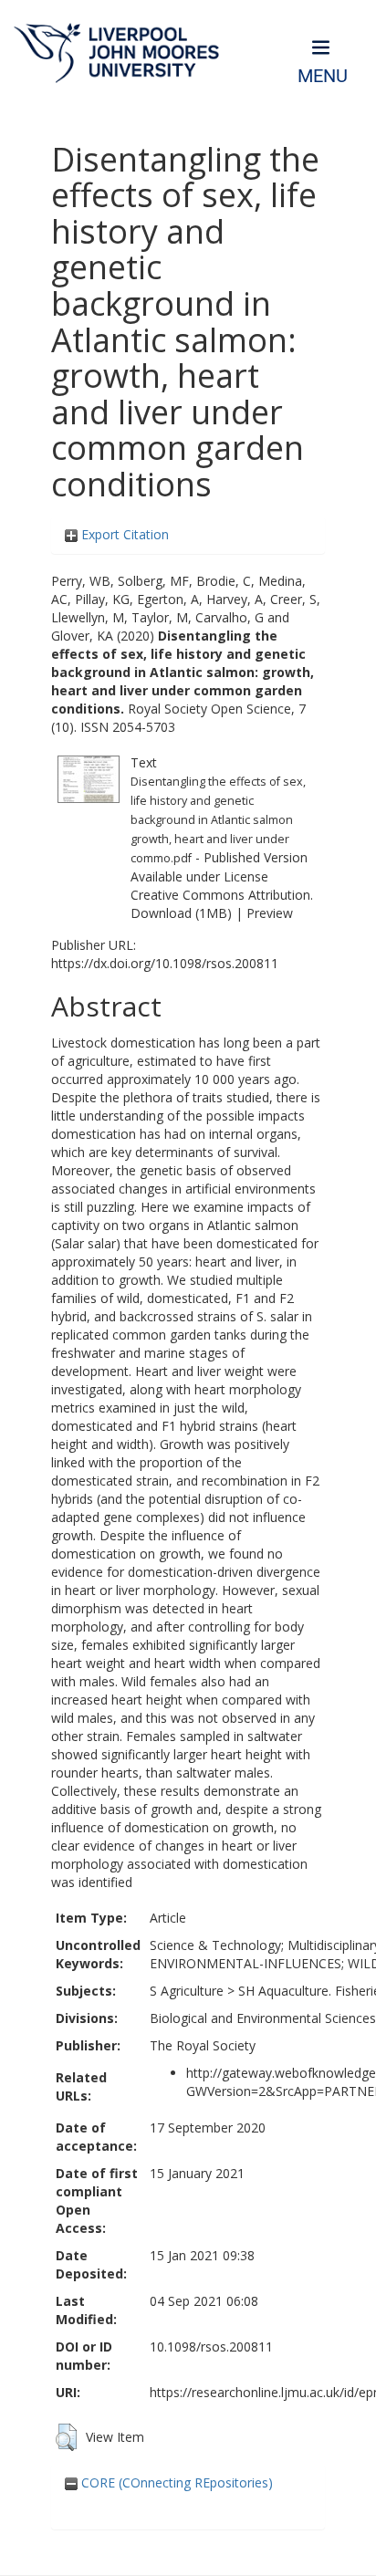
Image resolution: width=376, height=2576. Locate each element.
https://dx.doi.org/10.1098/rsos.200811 (165, 963)
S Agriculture (187, 1991)
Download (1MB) (181, 913)
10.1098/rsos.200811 (211, 2347)
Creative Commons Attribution (220, 895)
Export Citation (123, 534)
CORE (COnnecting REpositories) (175, 2482)
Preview (270, 913)
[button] (66, 2437)
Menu (323, 76)
